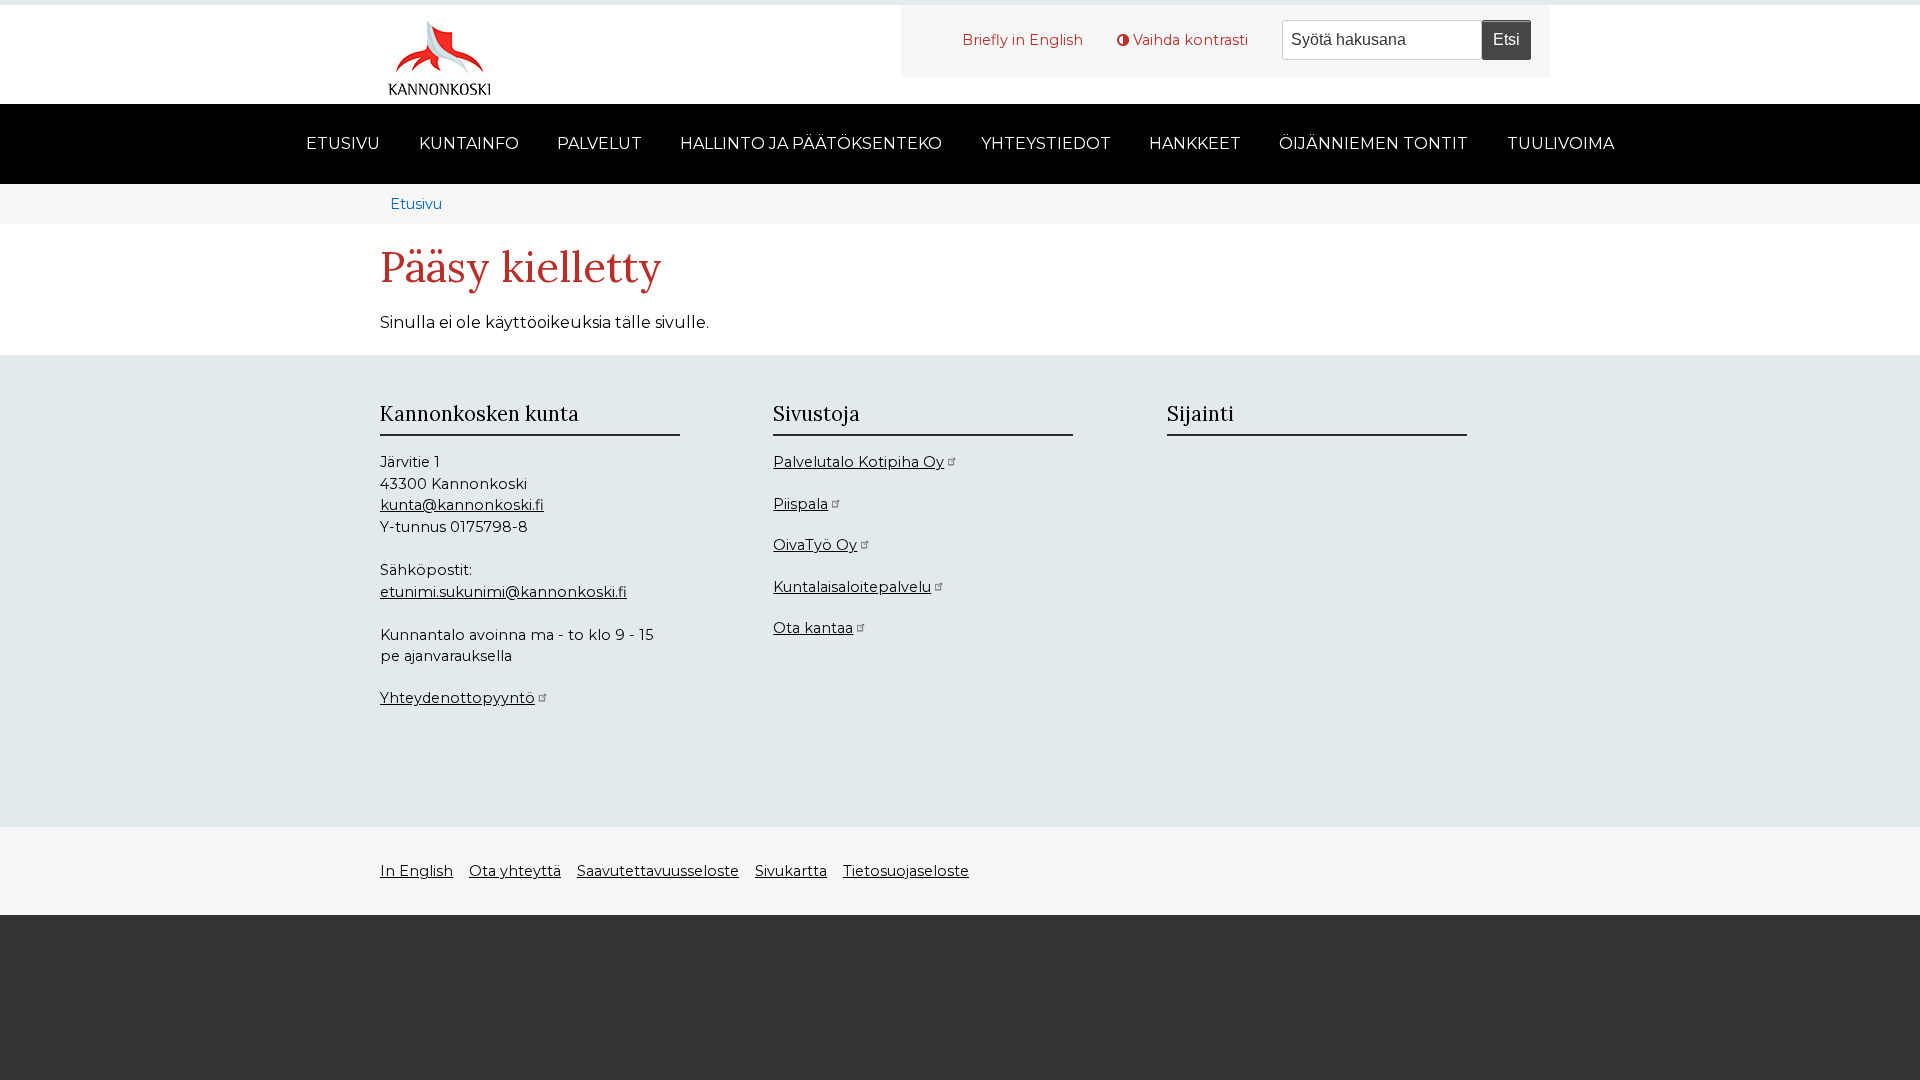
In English (416, 871)
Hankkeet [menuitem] (1195, 143)
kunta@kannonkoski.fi (462, 505)
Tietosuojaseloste (906, 871)
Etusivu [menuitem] (343, 143)
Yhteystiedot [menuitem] (1046, 143)
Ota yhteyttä (515, 871)
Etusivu (416, 204)
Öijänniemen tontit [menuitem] (1373, 143)
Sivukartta (791, 871)
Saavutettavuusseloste (658, 871)
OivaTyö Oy (815, 545)
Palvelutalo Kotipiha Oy (858, 462)
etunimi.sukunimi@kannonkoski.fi (503, 592)
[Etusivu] (447, 55)
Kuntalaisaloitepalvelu (852, 587)
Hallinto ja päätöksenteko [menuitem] (811, 143)
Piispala (800, 504)
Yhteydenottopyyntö (457, 698)
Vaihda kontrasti (1190, 40)
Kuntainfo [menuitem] (469, 143)
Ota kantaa (813, 628)
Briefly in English (1022, 40)
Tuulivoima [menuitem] (1560, 143)
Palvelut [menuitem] (599, 143)
